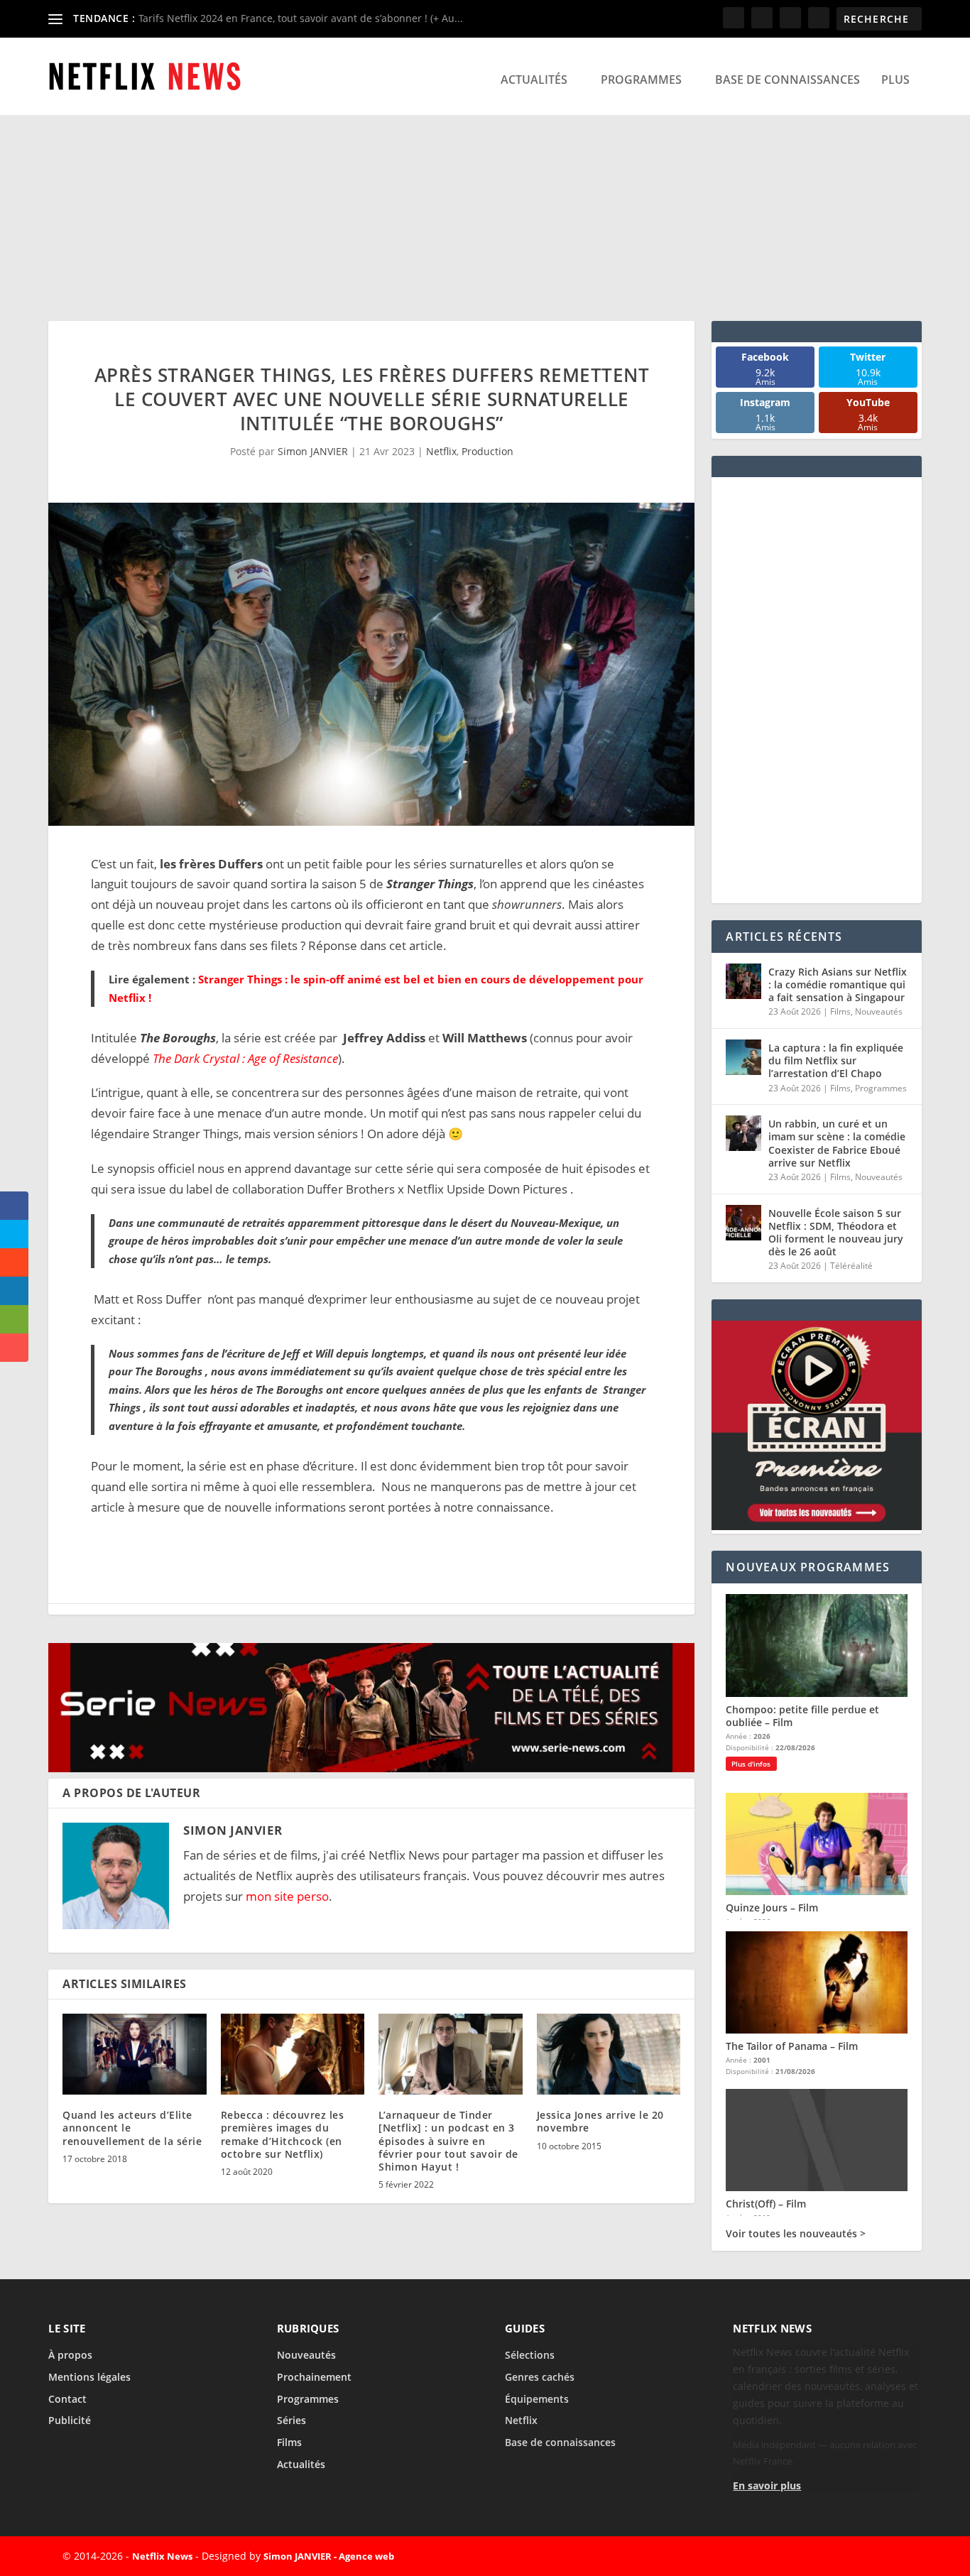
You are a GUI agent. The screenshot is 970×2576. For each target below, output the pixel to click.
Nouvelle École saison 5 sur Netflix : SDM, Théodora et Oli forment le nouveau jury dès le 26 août (836, 1261)
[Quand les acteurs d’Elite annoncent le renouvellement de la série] (135, 2054)
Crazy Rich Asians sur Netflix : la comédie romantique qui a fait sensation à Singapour (838, 1013)
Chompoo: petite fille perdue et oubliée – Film (802, 2199)
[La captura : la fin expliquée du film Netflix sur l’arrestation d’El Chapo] (743, 1086)
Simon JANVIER (313, 451)
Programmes (641, 80)
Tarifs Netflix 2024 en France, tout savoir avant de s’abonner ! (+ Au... (301, 18)
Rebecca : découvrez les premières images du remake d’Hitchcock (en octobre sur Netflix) (283, 2134)
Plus (895, 80)
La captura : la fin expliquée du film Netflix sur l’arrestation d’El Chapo (836, 1089)
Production (487, 451)
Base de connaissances (788, 80)
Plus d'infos (751, 2247)
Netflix (441, 451)
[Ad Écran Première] (816, 2009)
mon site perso (287, 1896)
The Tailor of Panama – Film (792, 2529)
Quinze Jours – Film (772, 2390)
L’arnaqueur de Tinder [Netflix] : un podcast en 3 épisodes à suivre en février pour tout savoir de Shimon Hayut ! (448, 2141)
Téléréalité (851, 1294)
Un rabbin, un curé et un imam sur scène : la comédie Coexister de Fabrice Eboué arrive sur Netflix (837, 1172)
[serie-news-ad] (371, 1768)
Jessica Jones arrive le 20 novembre (600, 2121)
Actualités (534, 80)
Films (840, 1040)
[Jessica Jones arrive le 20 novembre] (609, 2054)
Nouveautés (879, 1040)
